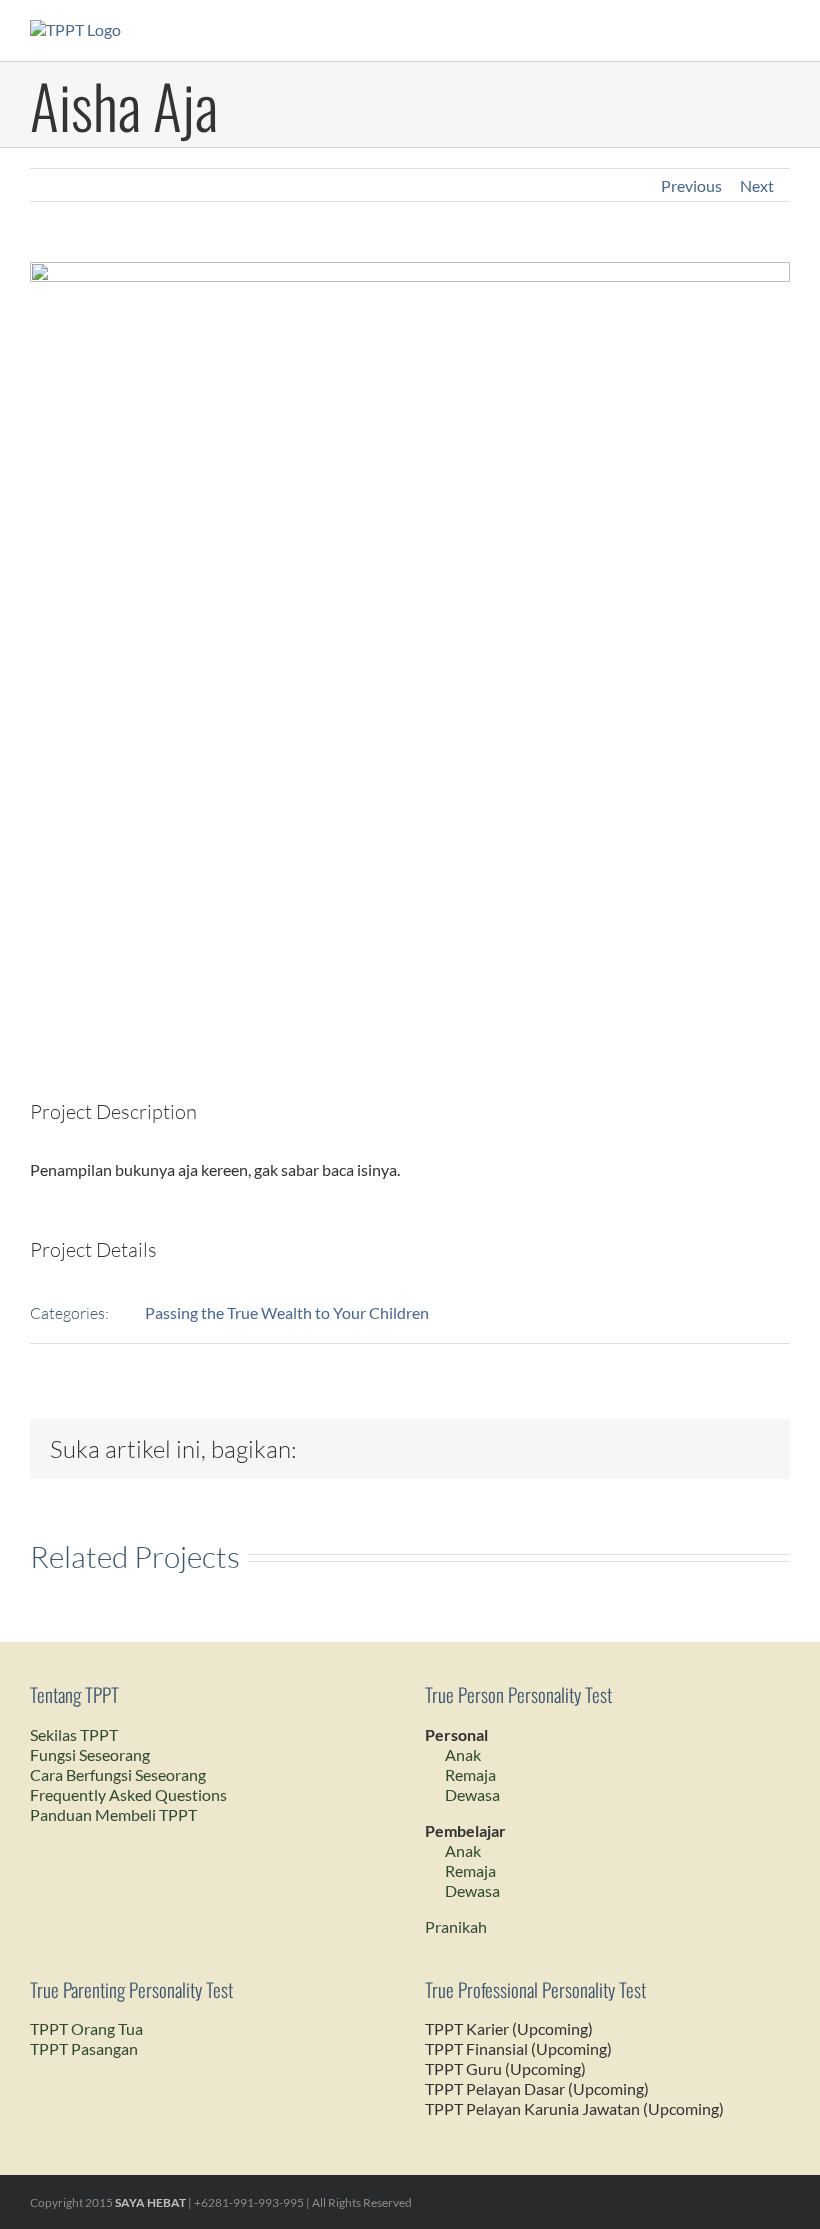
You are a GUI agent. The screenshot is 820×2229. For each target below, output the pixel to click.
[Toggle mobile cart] (746, 30)
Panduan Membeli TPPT (113, 1814)
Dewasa (472, 1794)
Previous (691, 185)
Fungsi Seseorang (90, 1754)
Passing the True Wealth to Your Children (287, 1312)
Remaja (470, 1774)
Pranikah (456, 1926)
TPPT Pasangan (84, 2048)
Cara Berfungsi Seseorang (118, 1774)
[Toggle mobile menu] (782, 30)
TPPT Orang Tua (86, 2028)
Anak (463, 1754)
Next (757, 185)
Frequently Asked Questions (128, 1794)
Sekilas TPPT (74, 1734)
